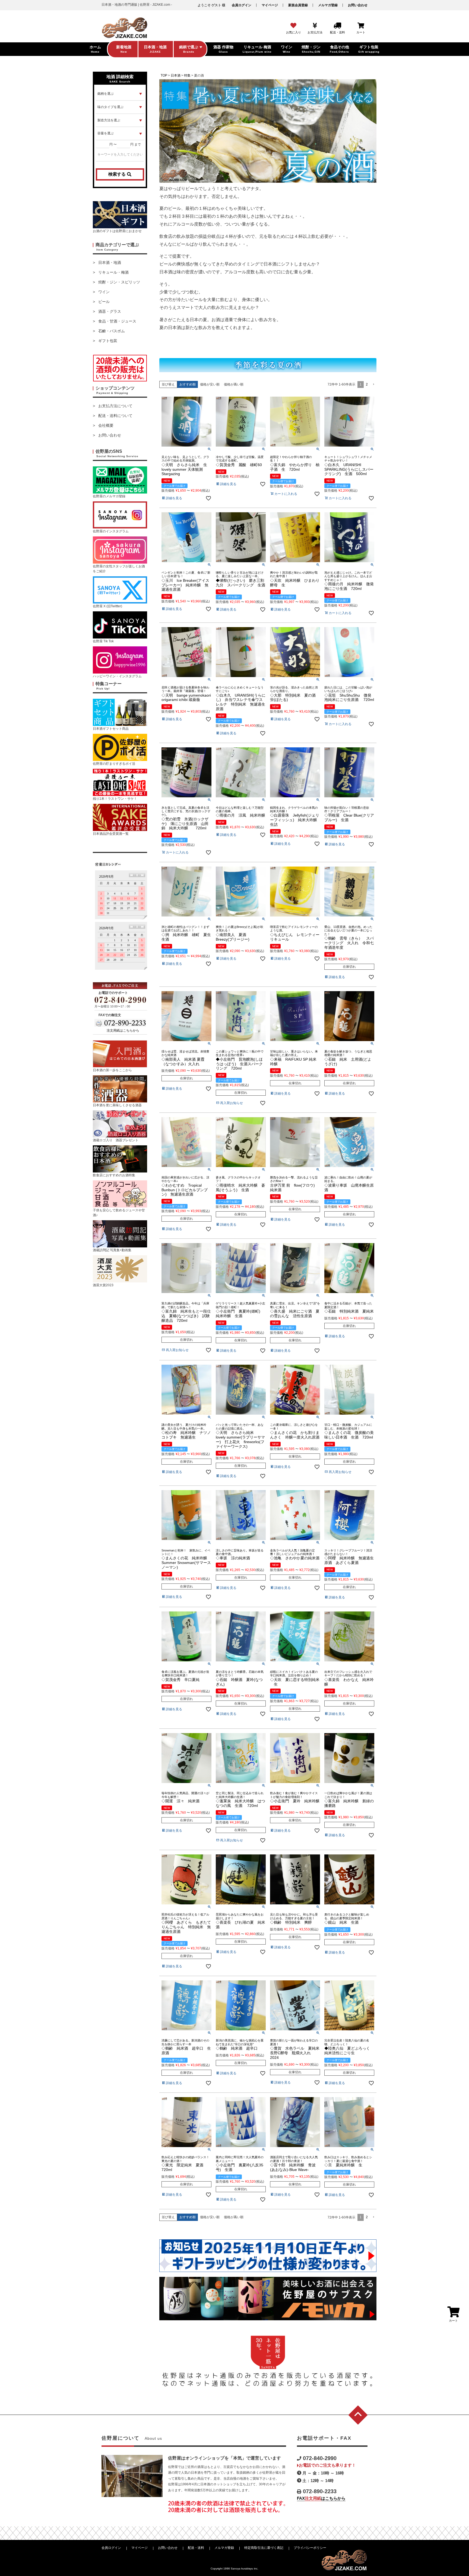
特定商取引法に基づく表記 (264, 2548)
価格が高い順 (234, 384)
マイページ (270, 5)
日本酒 (176, 75)
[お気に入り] (293, 26)
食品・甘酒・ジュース (117, 321)
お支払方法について (115, 406)
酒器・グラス (110, 311)
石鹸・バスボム (112, 331)
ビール (104, 302)
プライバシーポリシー (310, 2548)
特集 (187, 75)
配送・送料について (115, 416)
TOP (164, 75)
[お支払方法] (315, 26)
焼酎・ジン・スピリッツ (119, 282)
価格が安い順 (210, 384)
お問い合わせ (358, 5)
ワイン (104, 292)
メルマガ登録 (328, 5)
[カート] (361, 26)
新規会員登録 (298, 5)
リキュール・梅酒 (113, 272)
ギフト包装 (108, 341)
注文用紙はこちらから (123, 1031)
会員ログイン (242, 5)
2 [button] (367, 384)
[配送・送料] (337, 26)
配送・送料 (196, 2548)
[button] (373, 385)
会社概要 (106, 425)
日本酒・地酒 (110, 263)
